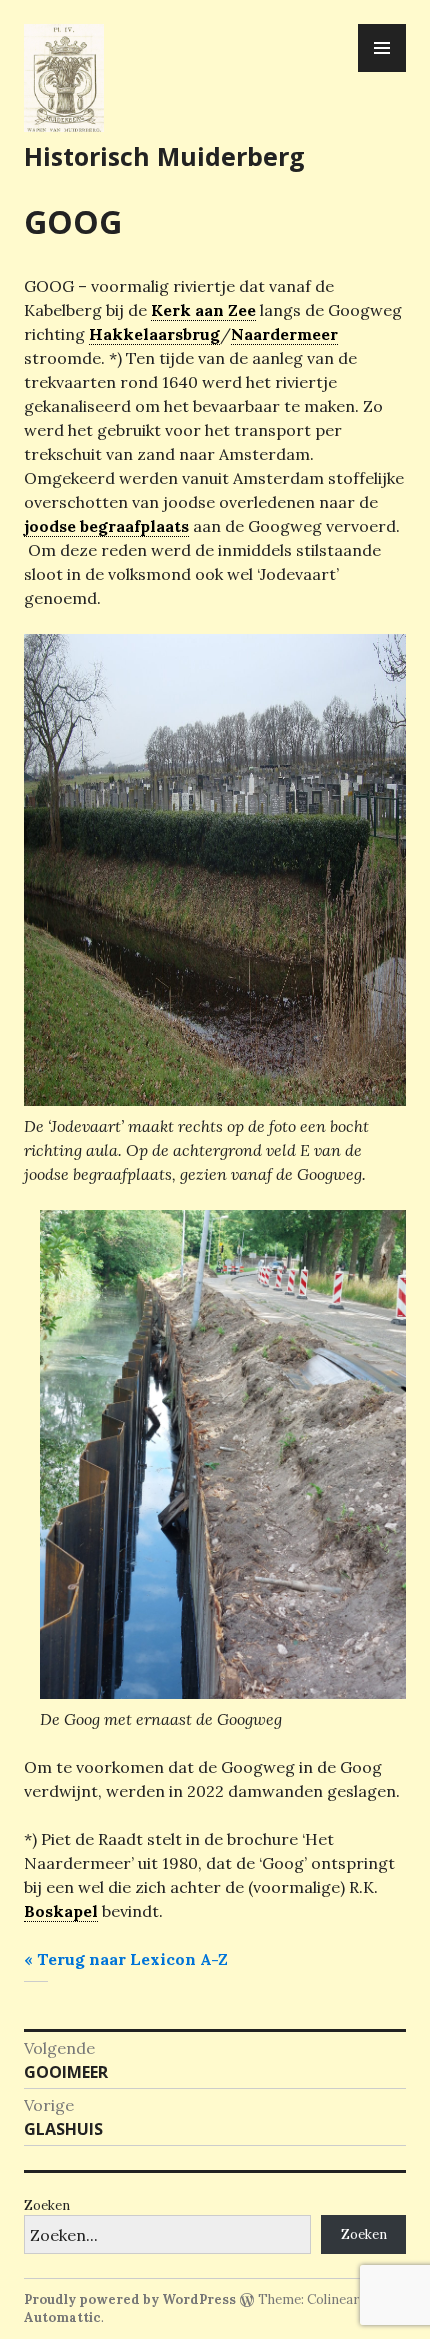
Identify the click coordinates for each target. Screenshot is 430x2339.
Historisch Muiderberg (164, 156)
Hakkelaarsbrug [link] (154, 334)
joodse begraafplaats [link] (106, 526)
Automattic (62, 2317)
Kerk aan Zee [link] (203, 310)
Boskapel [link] (61, 1911)
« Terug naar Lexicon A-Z (126, 1959)
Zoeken (47, 2205)
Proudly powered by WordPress (130, 2299)
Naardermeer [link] (284, 334)
